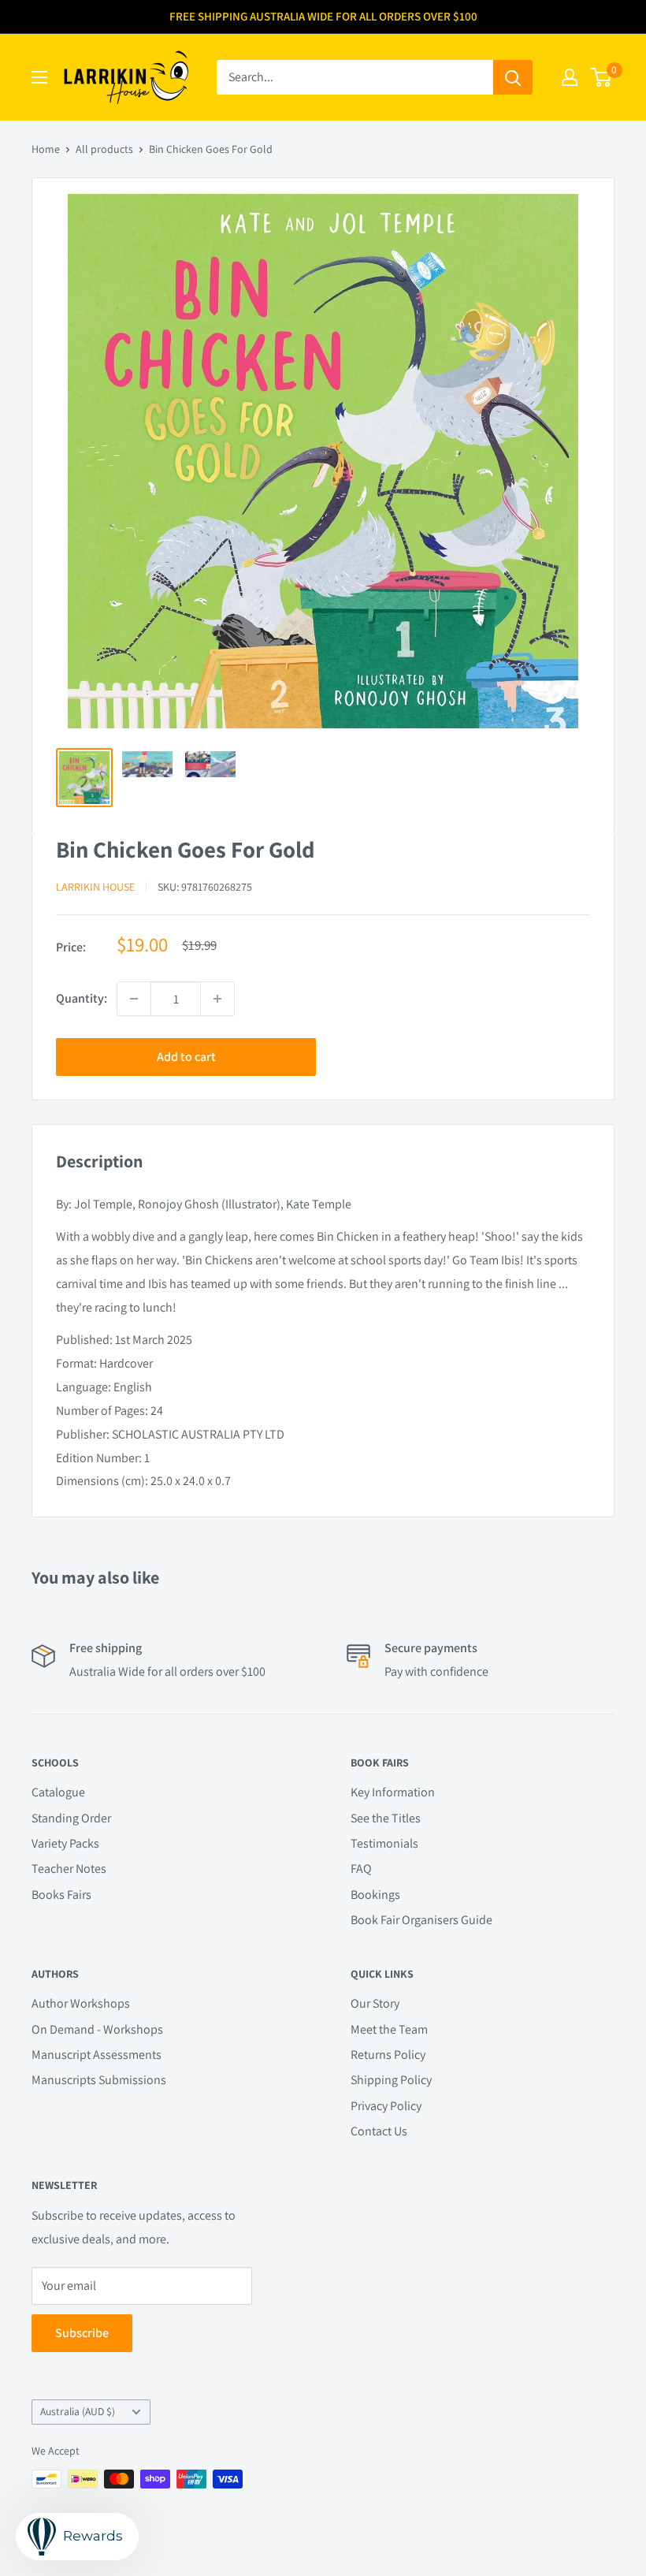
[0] (601, 77)
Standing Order (71, 1818)
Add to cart (186, 1057)
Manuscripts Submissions (99, 2080)
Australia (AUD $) (78, 2411)
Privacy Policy (386, 2106)
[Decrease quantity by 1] (134, 999)
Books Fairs (61, 1895)
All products (104, 149)
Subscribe (82, 2333)
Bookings (375, 1895)
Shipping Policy (391, 2080)
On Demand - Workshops (97, 2029)
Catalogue (58, 1792)
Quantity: (82, 998)
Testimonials (384, 1843)
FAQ (361, 1869)
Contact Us (379, 2131)
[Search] (513, 77)
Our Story (375, 2003)
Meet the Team (389, 2029)
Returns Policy (388, 2055)
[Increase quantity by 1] (217, 999)
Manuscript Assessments (97, 2055)
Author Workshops (81, 2003)
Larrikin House (95, 887)
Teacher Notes (69, 1869)
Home (46, 149)
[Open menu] (39, 77)
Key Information (393, 1792)
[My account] (570, 77)
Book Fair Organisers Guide (421, 1920)
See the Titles (386, 1818)
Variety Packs (65, 1843)
